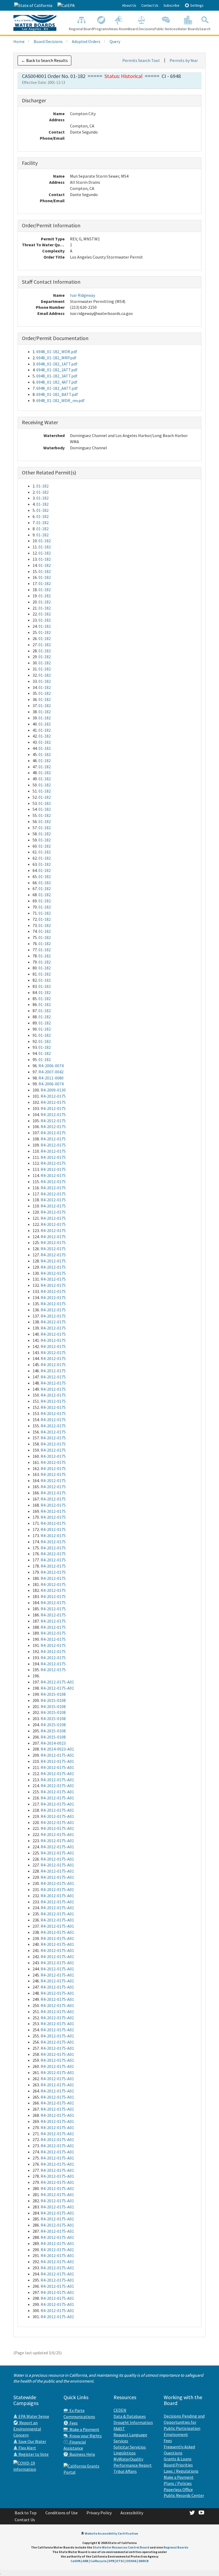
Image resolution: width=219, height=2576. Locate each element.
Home (19, 41)
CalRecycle (98, 2561)
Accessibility (132, 2513)
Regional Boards (176, 2547)
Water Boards (188, 29)
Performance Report (133, 2465)
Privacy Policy (99, 2513)
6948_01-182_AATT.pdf (57, 388)
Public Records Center (184, 2495)
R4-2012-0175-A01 (57, 1682)
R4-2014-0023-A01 (57, 1749)
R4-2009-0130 (53, 1090)
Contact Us (150, 5)
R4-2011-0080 (51, 1078)
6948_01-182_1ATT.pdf (57, 364)
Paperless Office (178, 2489)
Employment (176, 2434)
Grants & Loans (178, 2459)
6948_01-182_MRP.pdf (56, 358)
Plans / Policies (178, 2483)
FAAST (119, 2429)
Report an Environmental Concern (27, 2429)
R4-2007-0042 (51, 1072)
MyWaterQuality (128, 2459)
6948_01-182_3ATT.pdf (57, 376)
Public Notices (166, 29)
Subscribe (171, 5)
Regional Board (81, 29)
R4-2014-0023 (53, 1743)
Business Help (81, 2454)
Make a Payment (84, 2429)
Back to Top (26, 2513)
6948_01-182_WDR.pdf (57, 352)
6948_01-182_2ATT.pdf (57, 370)
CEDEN (120, 2410)
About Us (129, 5)
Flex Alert (27, 2448)
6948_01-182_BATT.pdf (57, 394)
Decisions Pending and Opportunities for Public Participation (184, 2422)
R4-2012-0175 (53, 1096)
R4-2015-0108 (53, 1694)
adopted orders (86, 41)
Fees (73, 2423)
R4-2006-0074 (51, 1066)
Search (205, 29)
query (115, 41)
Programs (101, 29)
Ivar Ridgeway (83, 295)
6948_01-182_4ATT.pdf (57, 382)
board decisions (48, 41)
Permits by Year (184, 60)
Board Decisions (141, 29)
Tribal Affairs (125, 2471)
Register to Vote (33, 2454)
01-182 (42, 486)
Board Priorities (178, 2465)
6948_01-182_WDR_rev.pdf (60, 400)
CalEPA (76, 2561)
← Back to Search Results (44, 60)
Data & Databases (130, 2416)
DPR (111, 2561)
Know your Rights (85, 2436)
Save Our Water (32, 2441)
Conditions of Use (62, 2513)
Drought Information (133, 2422)
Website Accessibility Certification (111, 2533)
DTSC (120, 2561)
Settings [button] (196, 5)
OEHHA (131, 2561)
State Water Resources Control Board (121, 2547)
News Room (119, 29)
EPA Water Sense (33, 2416)
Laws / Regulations (181, 2471)
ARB (85, 2561)
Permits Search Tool (141, 60)
